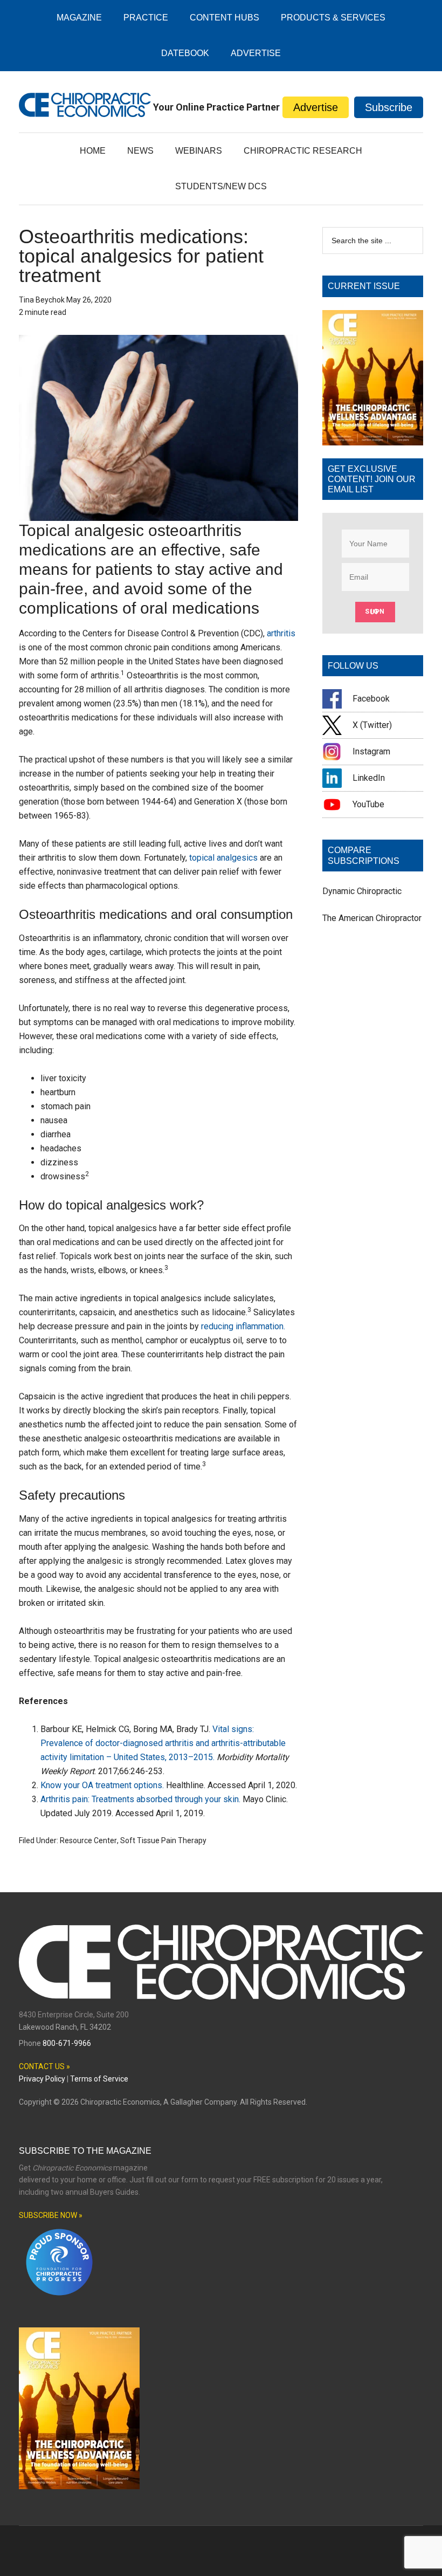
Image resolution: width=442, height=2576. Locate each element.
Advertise (316, 107)
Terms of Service (99, 2079)
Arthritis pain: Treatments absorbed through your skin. (140, 1799)
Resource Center (88, 1840)
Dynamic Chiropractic (362, 891)
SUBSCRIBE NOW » (51, 2215)
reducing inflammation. (243, 1326)
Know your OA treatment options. (102, 1785)
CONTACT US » (44, 2066)
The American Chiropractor (372, 918)
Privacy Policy (42, 2079)
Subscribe (389, 107)
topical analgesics (223, 858)
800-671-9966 (67, 2043)
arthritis (281, 633)
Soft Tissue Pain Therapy (163, 1840)
